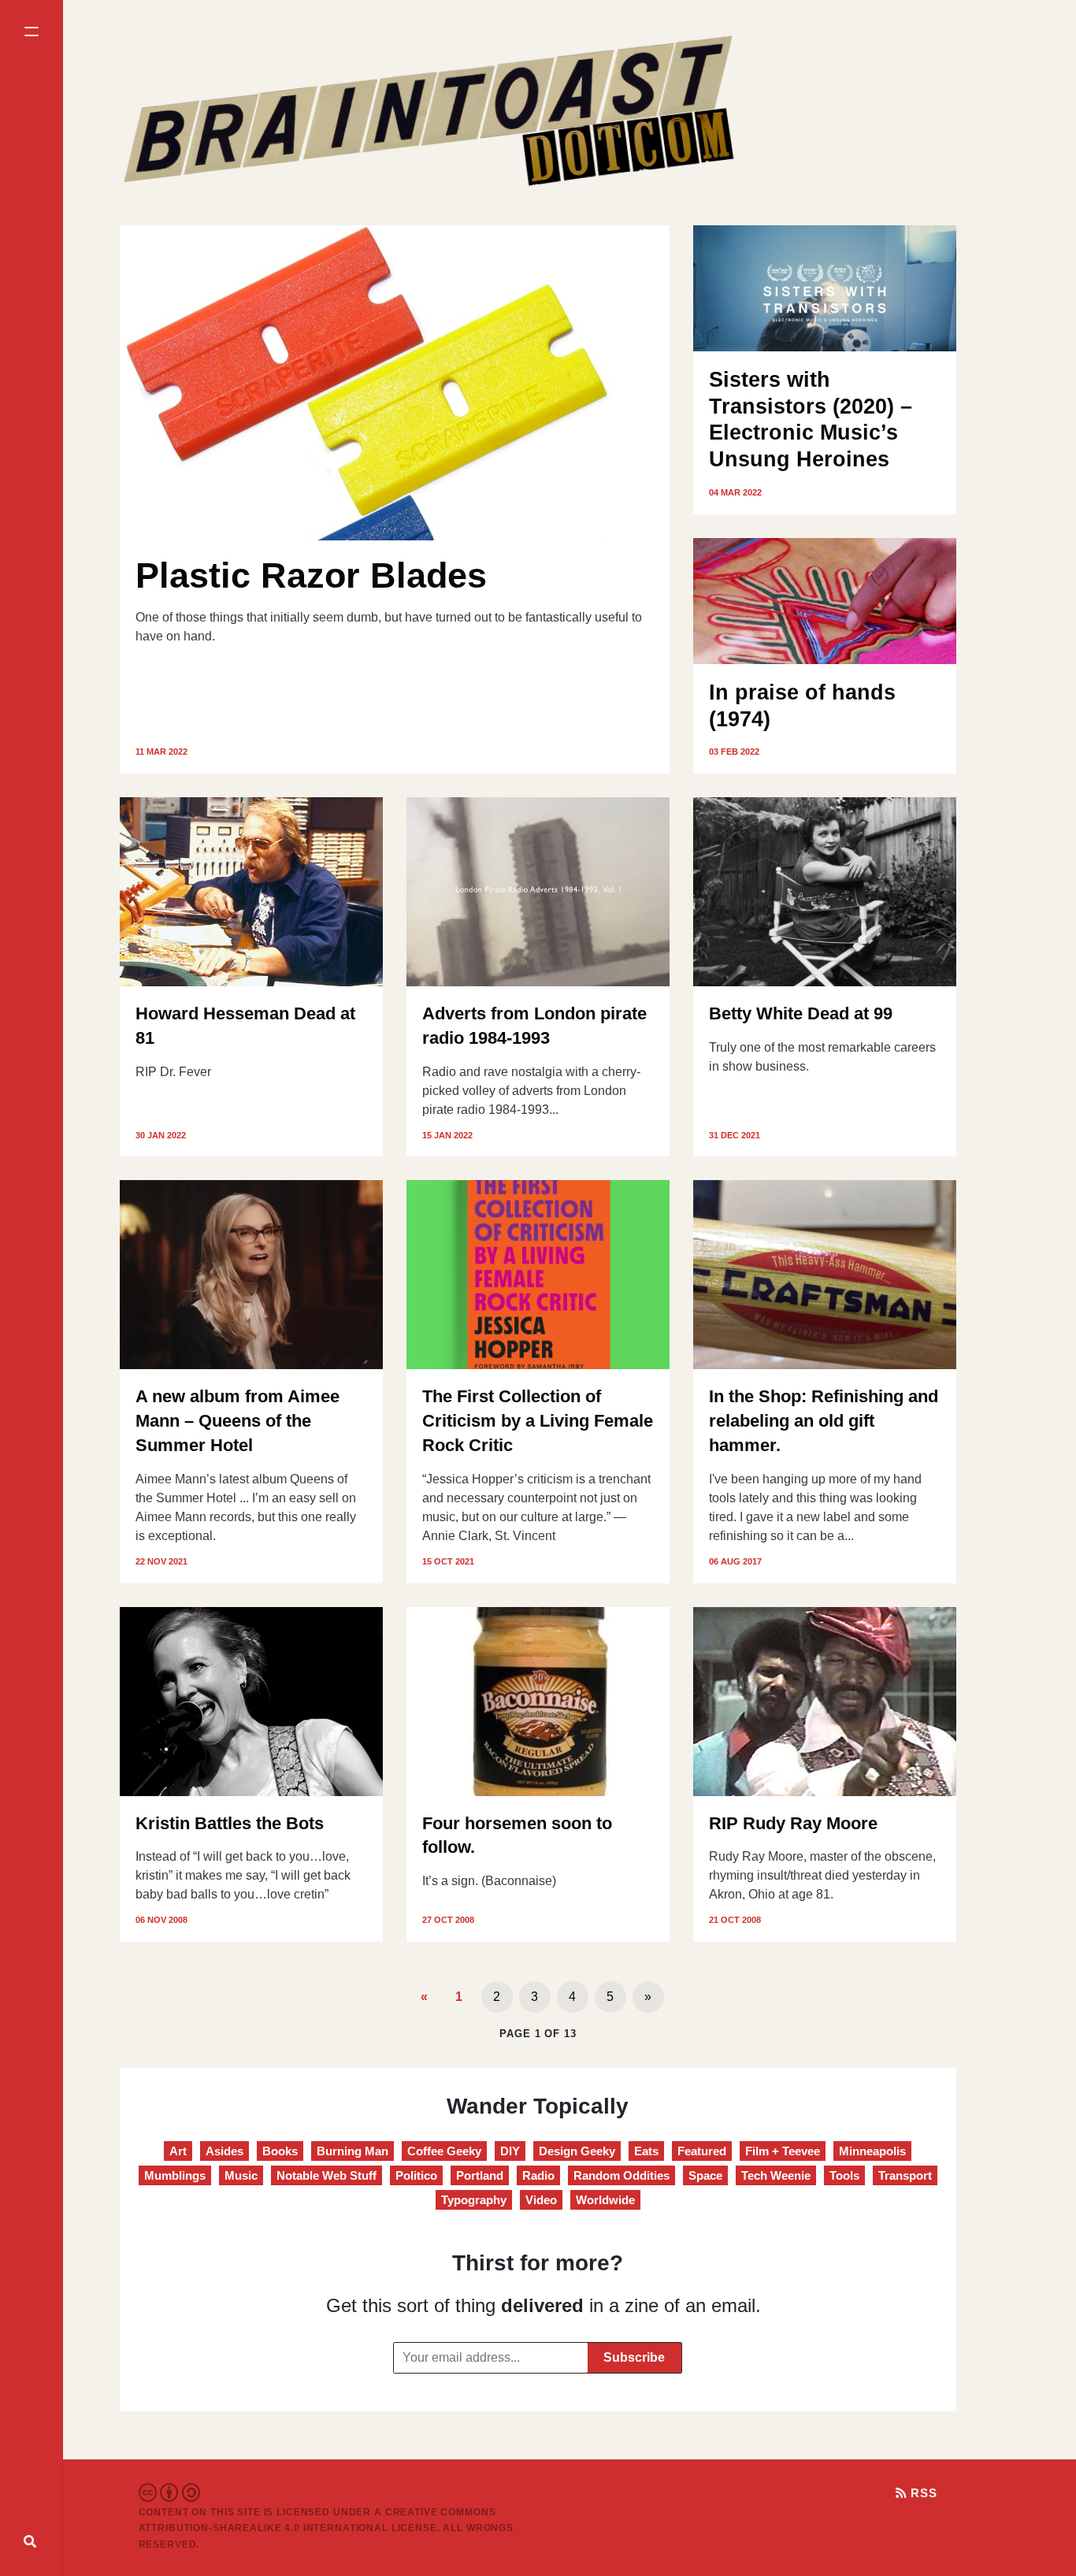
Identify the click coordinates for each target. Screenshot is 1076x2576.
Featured (702, 2151)
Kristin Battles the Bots (230, 1823)
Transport (905, 2175)
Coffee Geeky (444, 2151)
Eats (646, 2151)
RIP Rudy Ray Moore (793, 1823)
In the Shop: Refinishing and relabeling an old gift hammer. (824, 1421)
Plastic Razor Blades (311, 575)
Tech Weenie (776, 2175)
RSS (922, 2493)
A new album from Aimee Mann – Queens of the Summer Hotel (237, 1421)
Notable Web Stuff (327, 2175)
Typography (474, 2200)
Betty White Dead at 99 (801, 1013)
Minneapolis (872, 2151)
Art (178, 2151)
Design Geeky (577, 2151)
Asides (224, 2151)
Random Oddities (621, 2175)
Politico (416, 2175)
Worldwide (605, 2200)
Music (241, 2175)
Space (705, 2175)
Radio (538, 2175)
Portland (480, 2175)
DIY (510, 2151)
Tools (844, 2175)
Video (541, 2200)
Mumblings (175, 2175)
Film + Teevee (783, 2151)
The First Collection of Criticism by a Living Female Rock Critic (538, 1421)
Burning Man (352, 2151)
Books (280, 2151)
